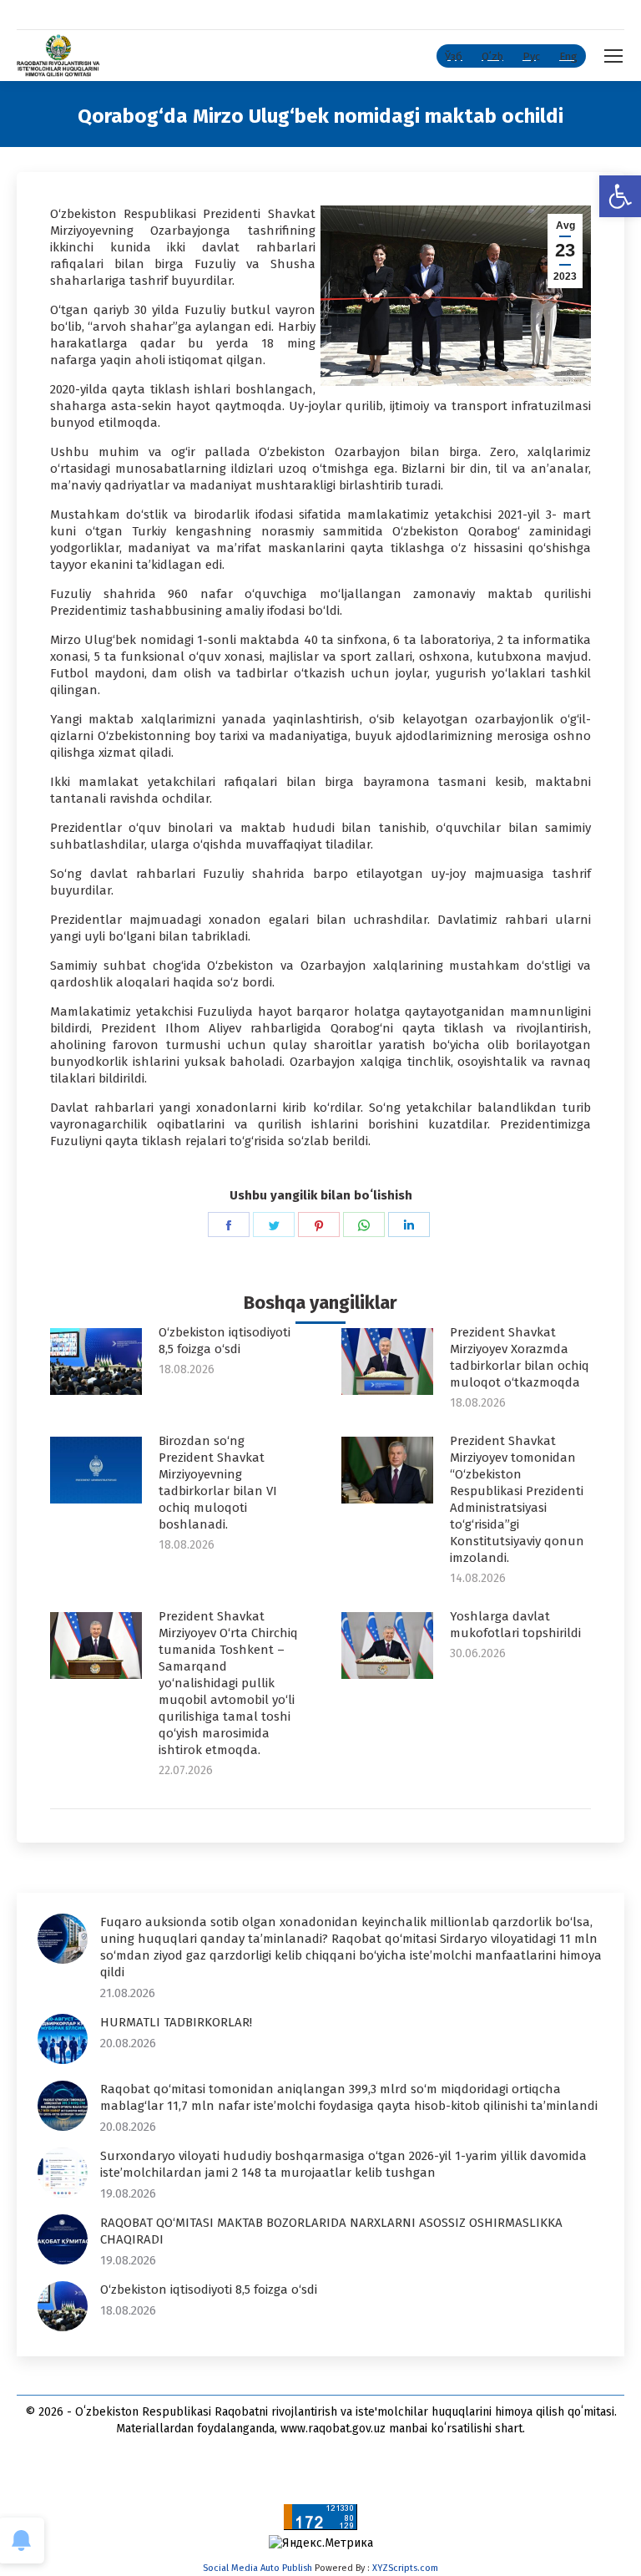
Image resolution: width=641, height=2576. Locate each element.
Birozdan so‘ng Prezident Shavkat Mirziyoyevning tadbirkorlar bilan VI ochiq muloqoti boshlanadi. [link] (218, 1483)
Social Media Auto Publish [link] (257, 2568)
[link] (620, 196)
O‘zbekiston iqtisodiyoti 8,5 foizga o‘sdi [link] (225, 1341)
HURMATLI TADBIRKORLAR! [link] (176, 2022)
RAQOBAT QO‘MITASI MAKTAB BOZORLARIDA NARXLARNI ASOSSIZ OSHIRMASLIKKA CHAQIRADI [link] (331, 2231)
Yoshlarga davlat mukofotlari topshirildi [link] (515, 1625)
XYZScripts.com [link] (405, 2568)
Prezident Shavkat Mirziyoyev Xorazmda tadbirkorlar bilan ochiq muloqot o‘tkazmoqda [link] (520, 1357)
